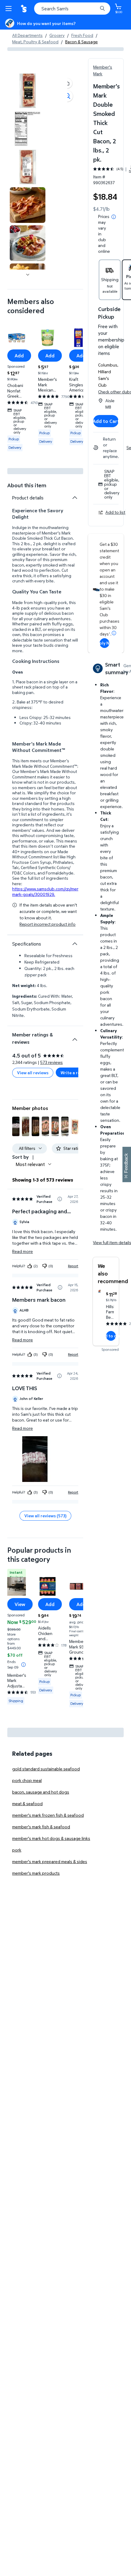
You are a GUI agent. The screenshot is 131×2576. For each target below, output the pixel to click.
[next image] (28, 274)
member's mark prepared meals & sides (50, 1861)
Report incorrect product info (48, 924)
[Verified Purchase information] (60, 1199)
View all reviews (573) (45, 1516)
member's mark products (36, 1873)
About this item (27, 485)
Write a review (75, 1073)
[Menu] (10, 9)
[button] (67, 83)
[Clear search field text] (94, 9)
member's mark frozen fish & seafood (48, 1815)
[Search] (102, 9)
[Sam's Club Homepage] (24, 9)
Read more (23, 1251)
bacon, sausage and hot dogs (41, 1792)
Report (73, 1266)
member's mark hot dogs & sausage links (51, 1838)
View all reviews (33, 1073)
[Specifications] (75, 944)
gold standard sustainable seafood (46, 1769)
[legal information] (114, 217)
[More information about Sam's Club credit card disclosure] (114, 633)
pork (17, 1850)
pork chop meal (27, 1780)
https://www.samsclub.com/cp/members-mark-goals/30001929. (51, 891)
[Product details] (75, 498)
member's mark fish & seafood (41, 1827)
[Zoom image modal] (67, 96)
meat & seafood (27, 1803)
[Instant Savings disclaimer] (23, 1665)
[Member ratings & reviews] (75, 1037)
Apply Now (104, 643)
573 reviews (51, 1062)
